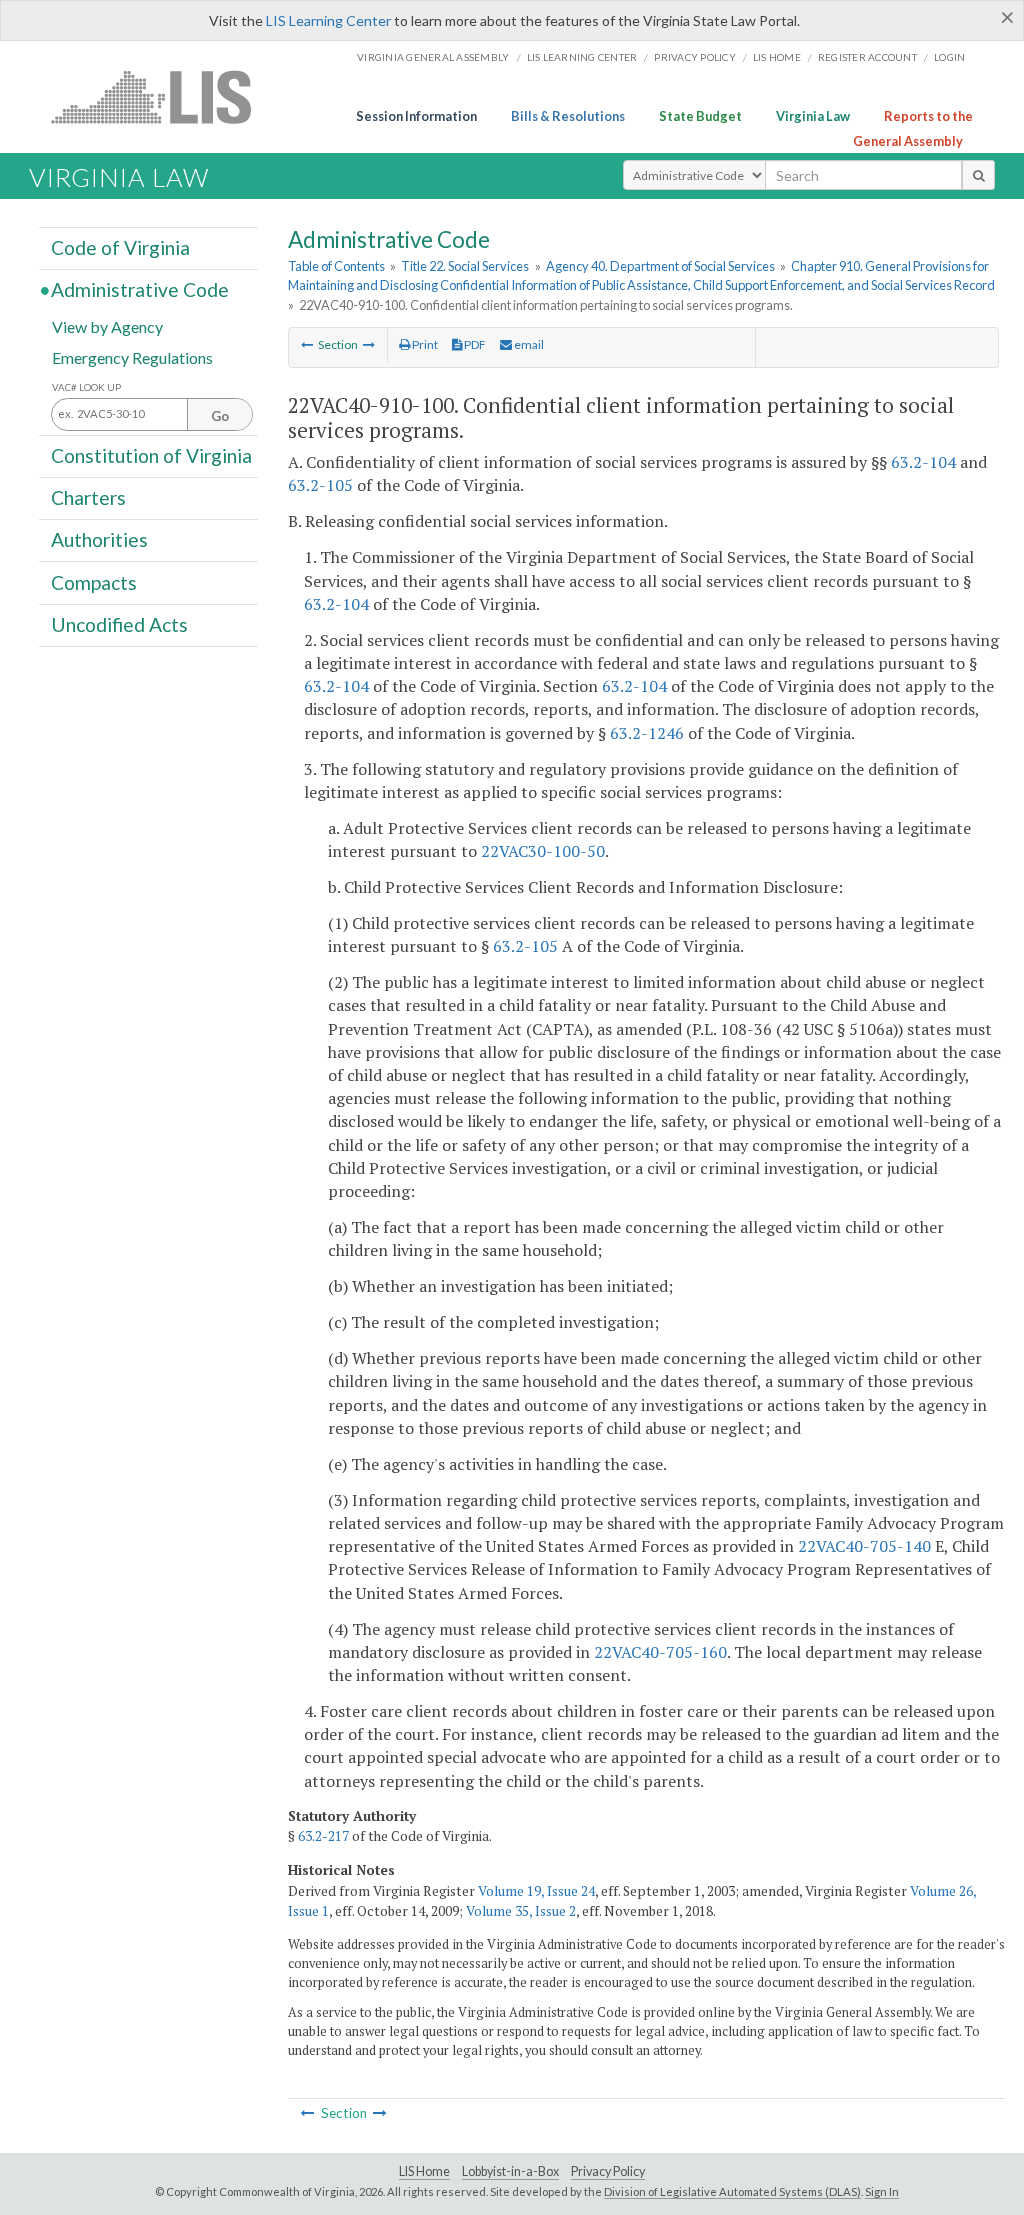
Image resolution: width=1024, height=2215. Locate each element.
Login (949, 57)
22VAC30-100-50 (543, 851)
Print (424, 344)
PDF (474, 344)
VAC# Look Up (86, 387)
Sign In (882, 2191)
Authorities (99, 539)
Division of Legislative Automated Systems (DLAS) (732, 2191)
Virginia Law (813, 116)
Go (220, 416)
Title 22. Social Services (465, 266)
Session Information (416, 116)
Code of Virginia (120, 247)
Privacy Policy (695, 57)
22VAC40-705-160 (660, 1652)
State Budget (700, 116)
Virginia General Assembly (433, 57)
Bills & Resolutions (568, 116)
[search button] (978, 175)
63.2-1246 (647, 733)
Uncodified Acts (119, 624)
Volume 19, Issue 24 (536, 1891)
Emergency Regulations (132, 356)
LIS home (777, 57)
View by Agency (107, 325)
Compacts (94, 581)
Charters (88, 497)
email (528, 344)
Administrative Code (140, 289)
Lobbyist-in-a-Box (510, 2171)
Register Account (867, 57)
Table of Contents (336, 266)
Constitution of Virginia (151, 455)
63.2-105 (320, 485)
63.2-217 (323, 1836)
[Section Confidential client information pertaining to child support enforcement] (307, 344)
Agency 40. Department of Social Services (660, 266)
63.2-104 (923, 462)
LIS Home (424, 2171)
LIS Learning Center (328, 20)
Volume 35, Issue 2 (521, 1911)
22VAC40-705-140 (864, 1546)
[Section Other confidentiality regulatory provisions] (369, 344)
